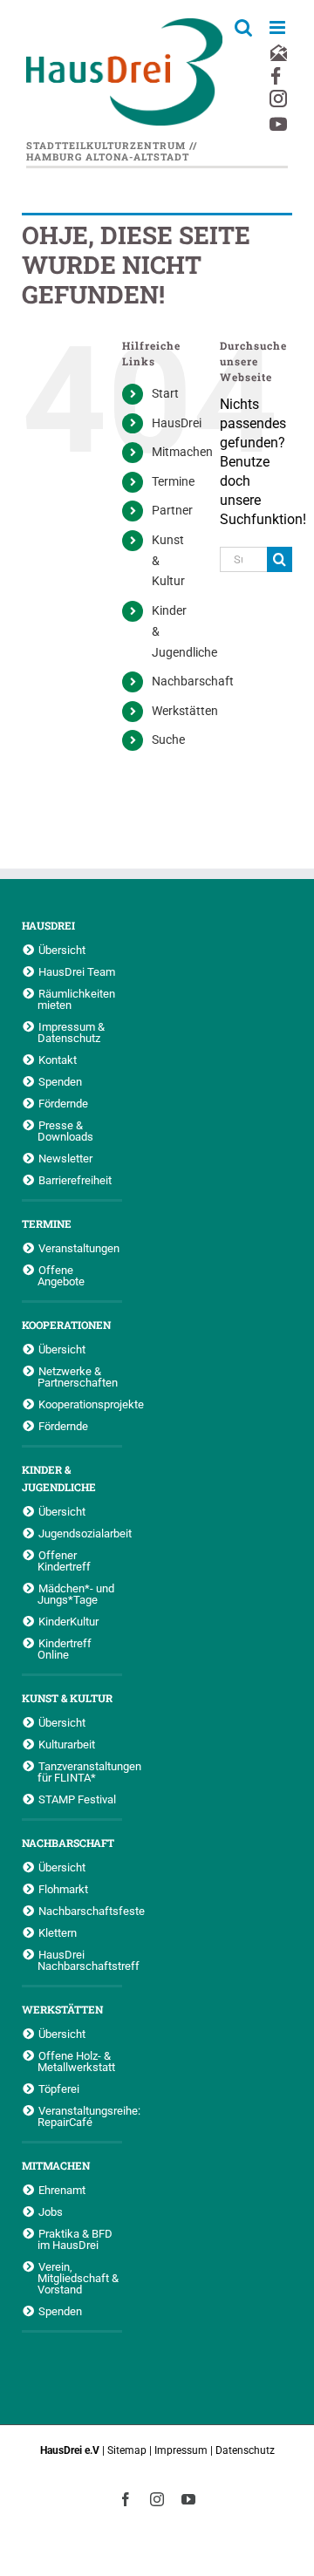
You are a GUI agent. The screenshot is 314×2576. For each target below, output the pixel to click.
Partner (172, 510)
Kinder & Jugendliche (59, 1478)
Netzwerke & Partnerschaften (78, 1377)
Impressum (181, 2450)
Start (165, 393)
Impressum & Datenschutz (71, 1032)
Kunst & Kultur (67, 1698)
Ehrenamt (62, 2190)
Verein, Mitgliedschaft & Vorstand (78, 2278)
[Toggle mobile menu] (279, 27)
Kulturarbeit (67, 1744)
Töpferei (59, 2089)
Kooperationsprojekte (80, 1404)
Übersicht (62, 950)
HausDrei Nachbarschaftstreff (80, 1960)
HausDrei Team (77, 971)
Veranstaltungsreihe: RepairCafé (80, 2116)
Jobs (51, 2211)
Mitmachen (182, 452)
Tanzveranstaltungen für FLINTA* (80, 1772)
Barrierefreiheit (75, 1180)
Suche (168, 739)
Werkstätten (185, 711)
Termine (173, 481)
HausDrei (177, 423)
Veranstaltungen (79, 1248)
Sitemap (127, 2450)
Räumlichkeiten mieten (76, 999)
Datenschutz (245, 2450)
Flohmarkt (63, 1889)
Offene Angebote (61, 1275)
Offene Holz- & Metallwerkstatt (76, 2061)
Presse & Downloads (65, 1131)
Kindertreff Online (65, 1649)
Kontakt (58, 1060)
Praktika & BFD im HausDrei (75, 2239)
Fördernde (63, 1103)
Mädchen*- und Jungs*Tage (76, 1594)
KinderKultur (68, 1621)
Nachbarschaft (193, 681)
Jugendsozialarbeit (80, 1533)
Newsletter (65, 1158)
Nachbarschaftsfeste (80, 1911)
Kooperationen (66, 1325)
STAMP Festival (77, 1799)
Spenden (60, 1081)
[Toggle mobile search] (243, 27)
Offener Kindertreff (64, 1561)
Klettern (58, 1932)
